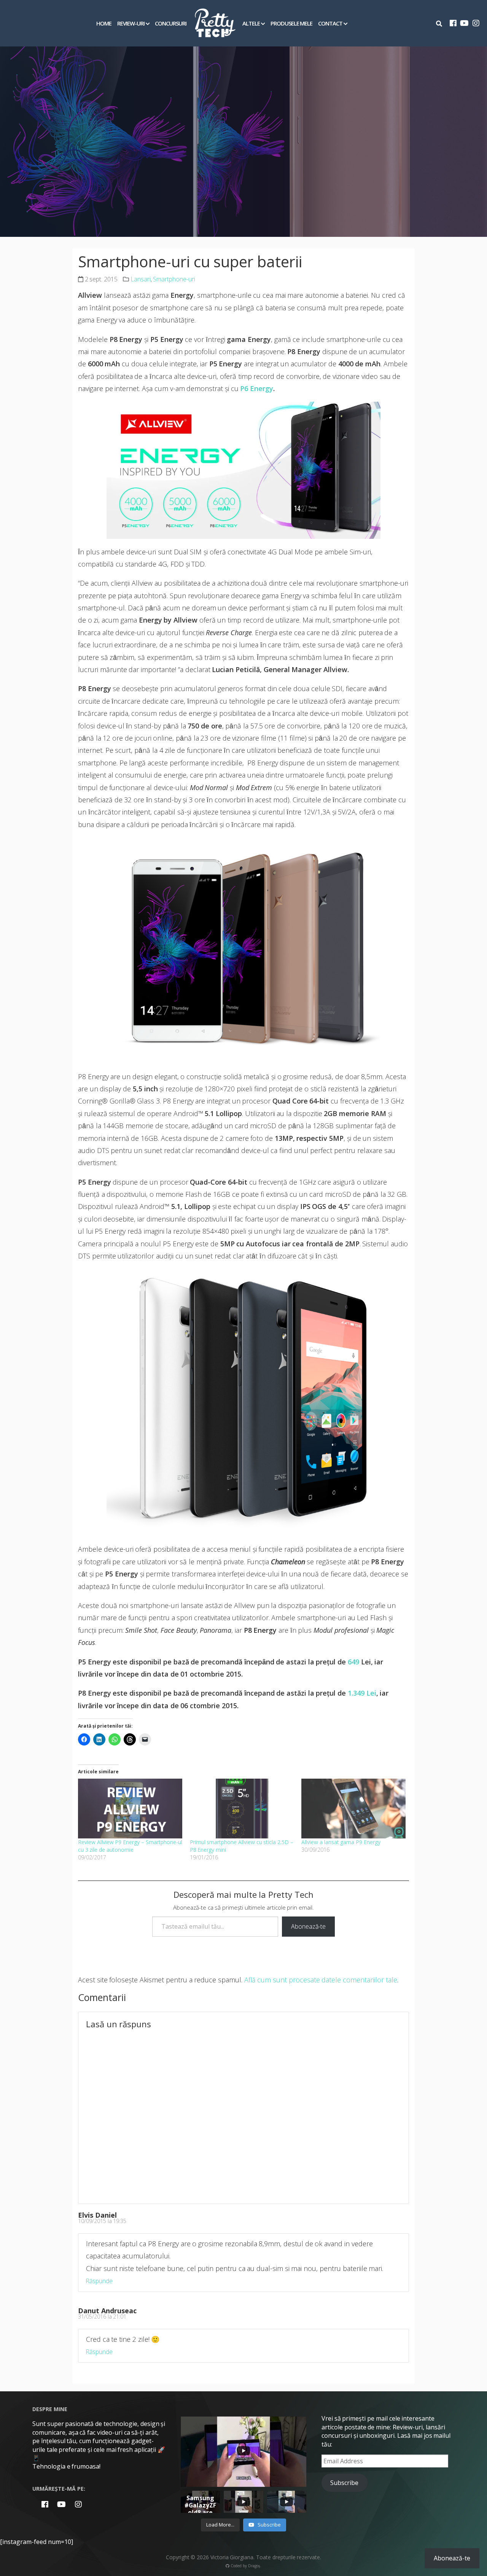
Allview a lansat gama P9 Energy (341, 1842)
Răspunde (99, 2281)
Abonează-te (308, 1926)
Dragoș (254, 2566)
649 (353, 1662)
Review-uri (131, 23)
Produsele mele (292, 23)
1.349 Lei (362, 1693)
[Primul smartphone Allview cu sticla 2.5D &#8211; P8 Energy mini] (242, 1808)
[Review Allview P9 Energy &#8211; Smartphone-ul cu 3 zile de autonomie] (130, 1808)
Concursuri (171, 23)
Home (104, 23)
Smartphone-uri (174, 279)
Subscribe (344, 2483)
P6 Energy (257, 388)
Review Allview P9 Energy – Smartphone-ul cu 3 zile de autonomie (130, 1846)
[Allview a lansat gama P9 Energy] (353, 1808)
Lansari (141, 279)
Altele (251, 23)
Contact (330, 23)
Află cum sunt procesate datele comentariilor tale (321, 1980)
